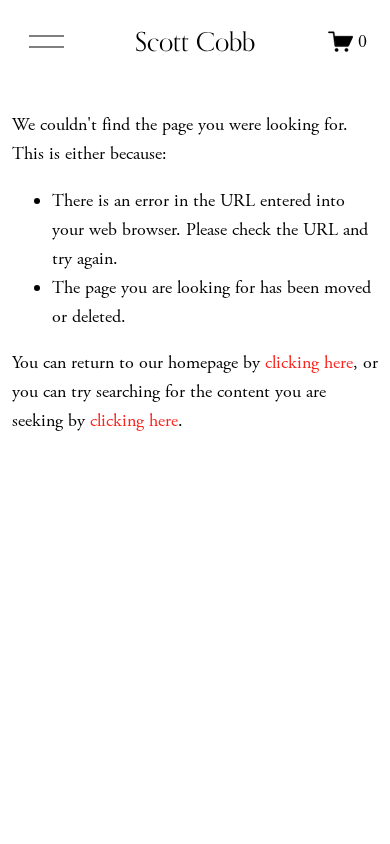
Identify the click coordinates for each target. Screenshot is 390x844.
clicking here (309, 362)
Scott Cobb (195, 41)
